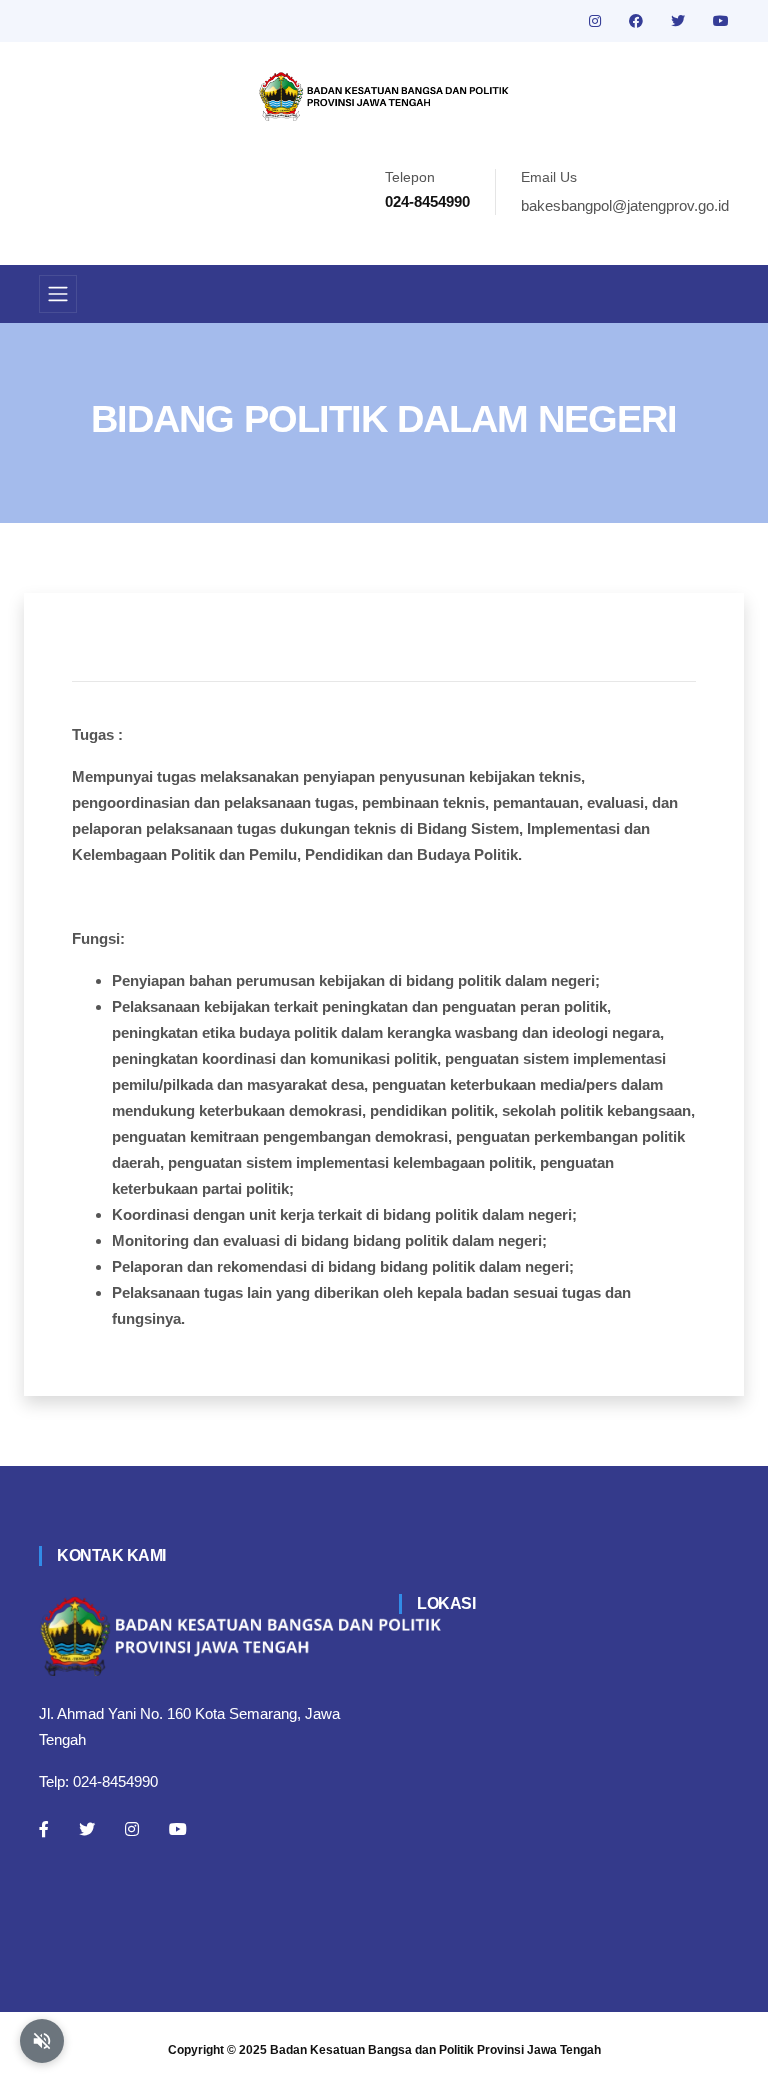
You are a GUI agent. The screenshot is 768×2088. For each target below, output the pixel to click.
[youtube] (721, 21)
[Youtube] (178, 1829)
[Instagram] (132, 1829)
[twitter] (680, 21)
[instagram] (597, 21)
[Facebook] (44, 1829)
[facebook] (638, 21)
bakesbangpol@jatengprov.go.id (625, 205)
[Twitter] (87, 1829)
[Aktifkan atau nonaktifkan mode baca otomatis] (42, 2041)
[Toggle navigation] (58, 294)
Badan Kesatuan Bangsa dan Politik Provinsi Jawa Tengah (435, 2050)
